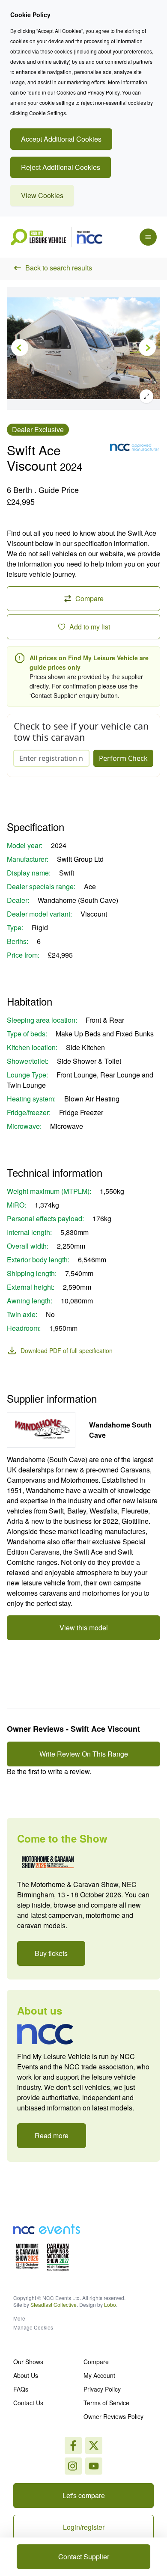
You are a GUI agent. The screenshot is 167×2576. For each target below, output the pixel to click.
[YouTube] (94, 2466)
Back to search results (59, 268)
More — (22, 2318)
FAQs (21, 2389)
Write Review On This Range (84, 1754)
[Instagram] (94, 2445)
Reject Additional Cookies (61, 167)
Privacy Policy (102, 2389)
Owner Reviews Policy (113, 2416)
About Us (26, 2375)
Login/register (84, 2527)
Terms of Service (106, 2403)
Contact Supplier (84, 2557)
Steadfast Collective (54, 2304)
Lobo (110, 2304)
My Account (99, 2375)
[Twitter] (73, 2466)
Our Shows (28, 2362)
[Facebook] (73, 2445)
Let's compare (84, 2495)
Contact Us (28, 2403)
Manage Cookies (33, 2327)
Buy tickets (51, 1953)
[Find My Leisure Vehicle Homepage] (56, 237)
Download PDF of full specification (67, 1350)
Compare (96, 2362)
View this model (84, 1628)
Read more (52, 2135)
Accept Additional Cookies (61, 139)
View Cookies (42, 195)
